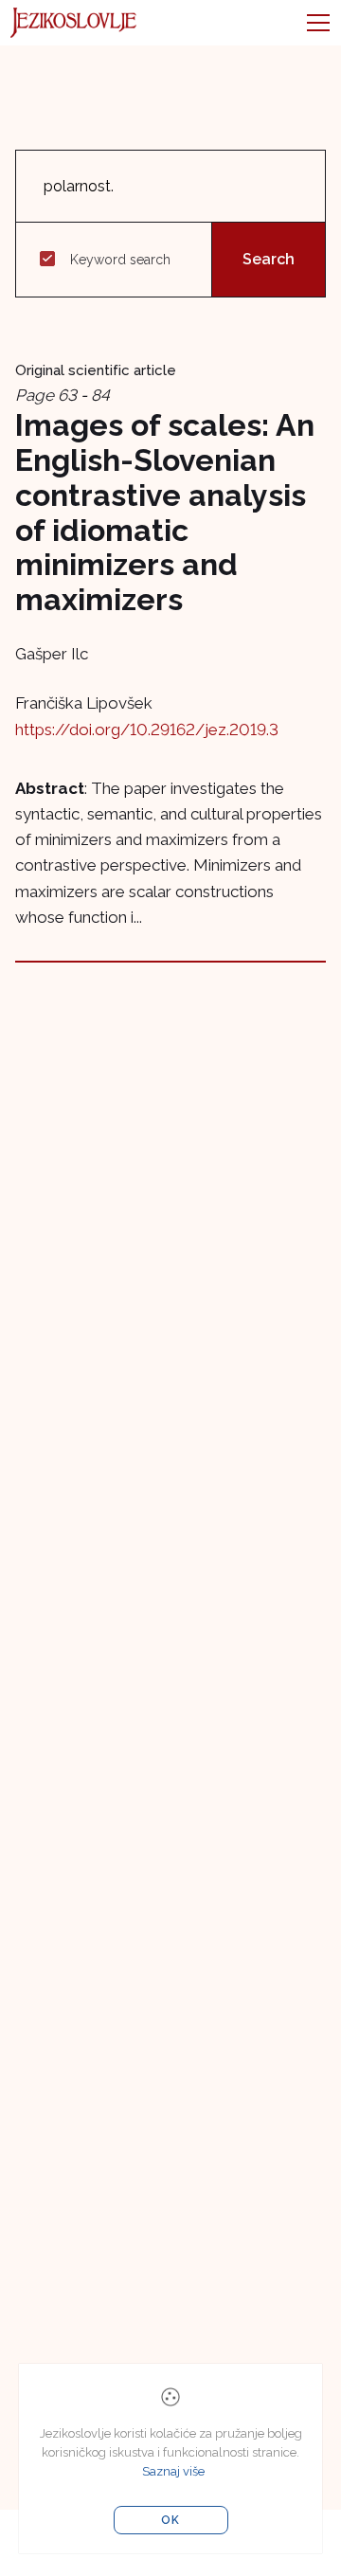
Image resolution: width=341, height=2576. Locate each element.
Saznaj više (173, 2471)
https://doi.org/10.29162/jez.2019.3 (147, 730)
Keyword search (120, 260)
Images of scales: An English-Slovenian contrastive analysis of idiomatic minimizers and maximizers (165, 512)
